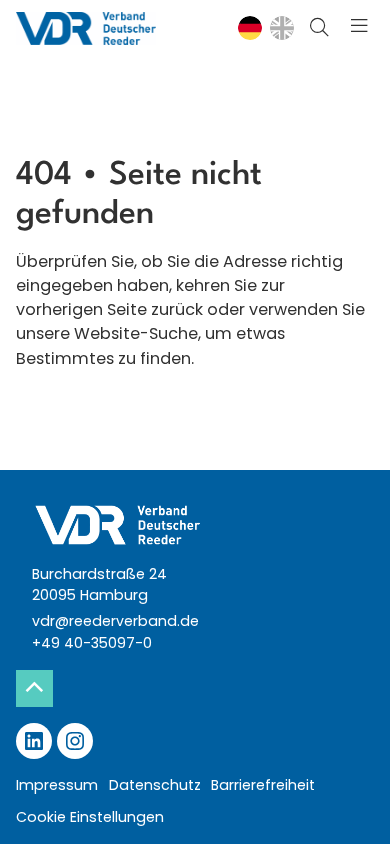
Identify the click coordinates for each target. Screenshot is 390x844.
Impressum (57, 785)
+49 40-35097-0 (92, 643)
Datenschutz (155, 785)
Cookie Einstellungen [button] (90, 817)
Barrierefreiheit (263, 785)
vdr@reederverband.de (115, 621)
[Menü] (359, 28)
